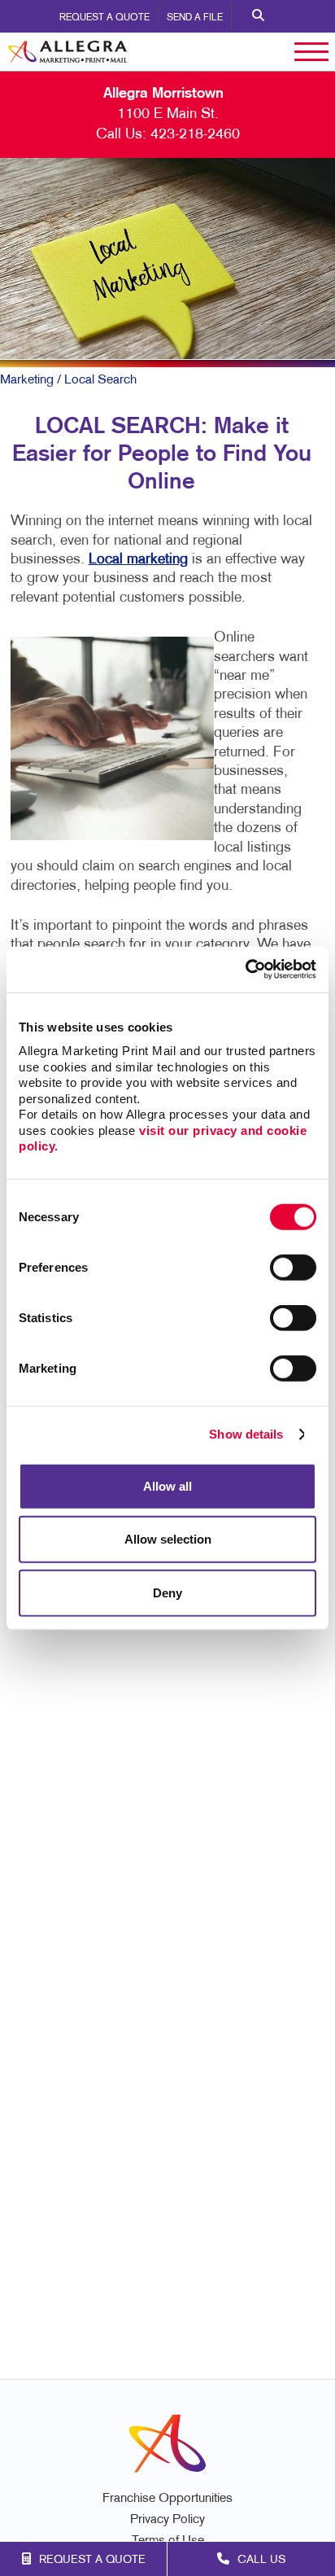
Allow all (167, 1485)
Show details (246, 1434)
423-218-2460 (195, 135)
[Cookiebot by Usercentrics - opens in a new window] (245, 970)
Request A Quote (104, 18)
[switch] (293, 1267)
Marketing (27, 380)
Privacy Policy (167, 2520)
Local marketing (138, 560)
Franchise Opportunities (167, 2499)
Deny (167, 1592)
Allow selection (168, 1539)
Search (258, 16)
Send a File (195, 18)
